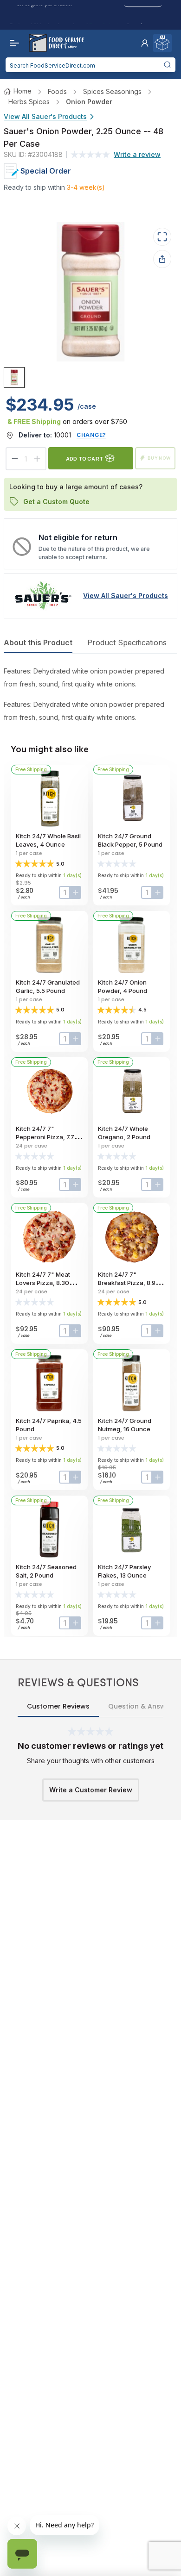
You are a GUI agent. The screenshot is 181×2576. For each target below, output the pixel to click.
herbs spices (29, 102)
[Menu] (12, 43)
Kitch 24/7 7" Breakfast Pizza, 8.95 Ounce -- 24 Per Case (130, 1283)
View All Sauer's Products (45, 116)
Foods (57, 91)
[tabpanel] (90, 694)
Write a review (137, 154)
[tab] (14, 377)
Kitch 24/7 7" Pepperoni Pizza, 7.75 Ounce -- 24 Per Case (48, 1137)
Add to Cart (84, 458)
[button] (145, 43)
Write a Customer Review (91, 1790)
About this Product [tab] (38, 642)
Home (23, 91)
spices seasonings (112, 91)
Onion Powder (89, 102)
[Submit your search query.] (167, 65)
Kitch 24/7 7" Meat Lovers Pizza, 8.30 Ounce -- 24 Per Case (48, 1283)
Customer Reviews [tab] (58, 1706)
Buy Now (159, 458)
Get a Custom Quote (56, 502)
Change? (91, 435)
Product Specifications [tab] (127, 642)
